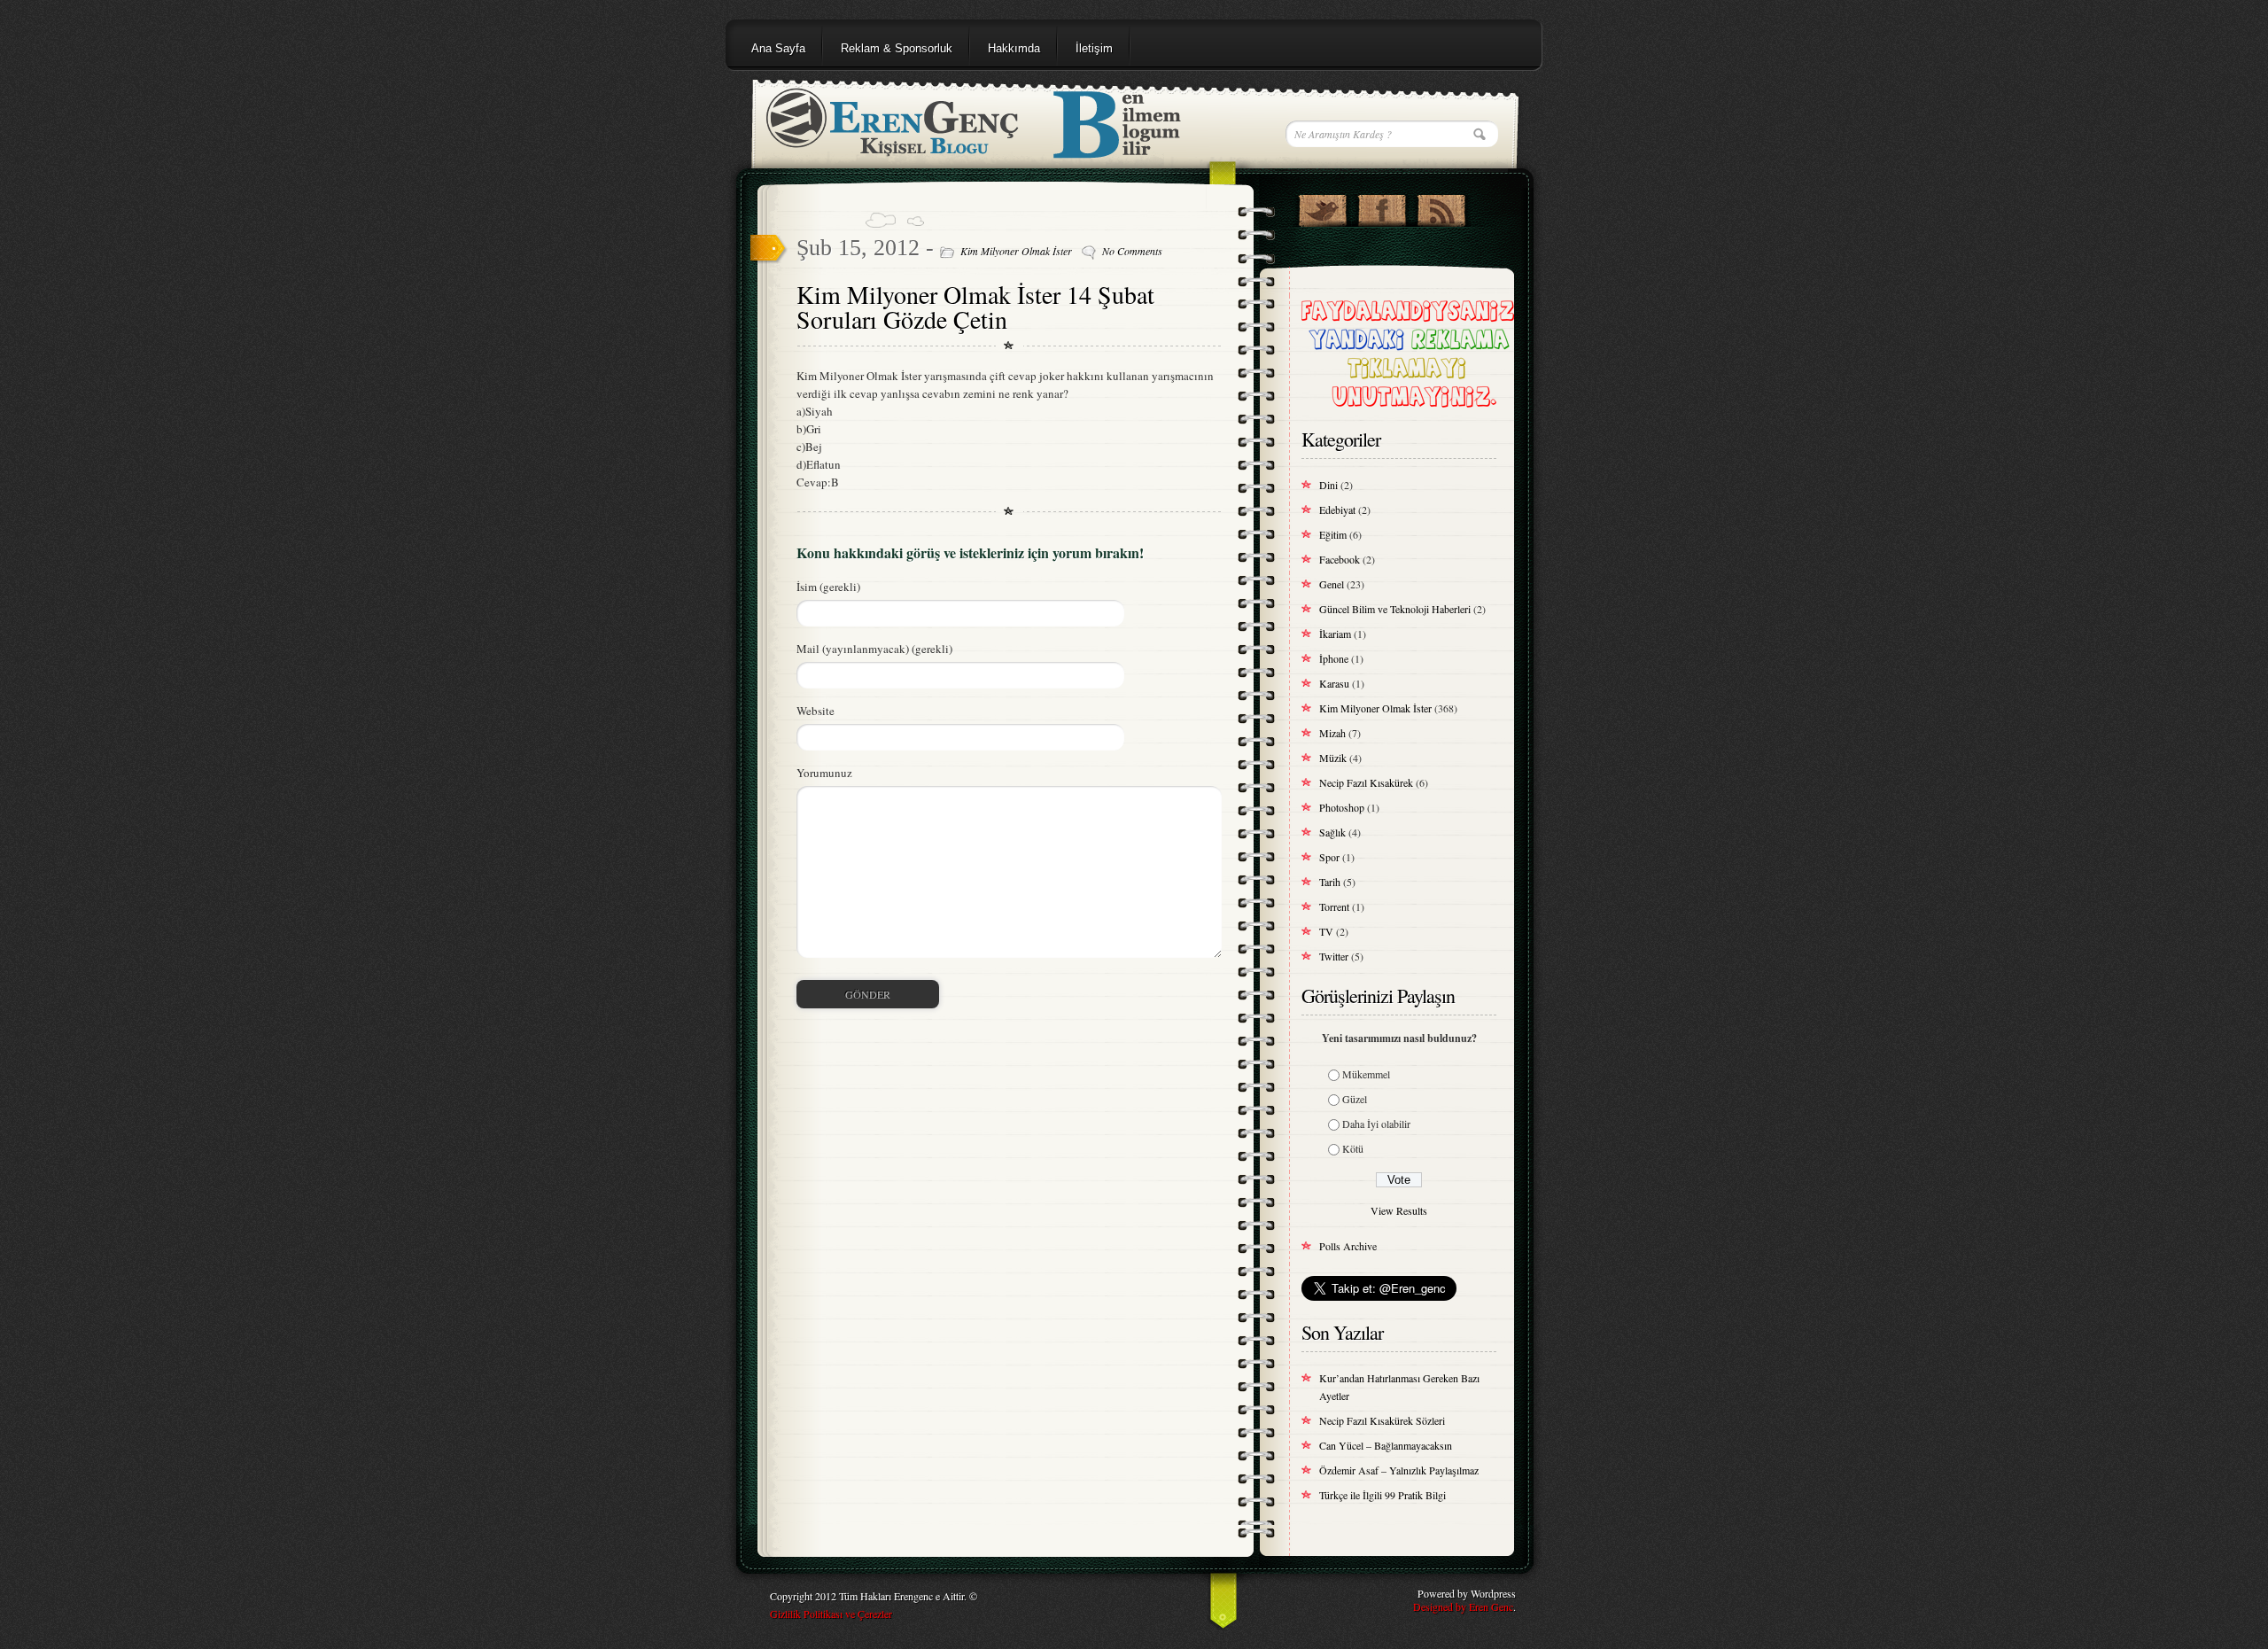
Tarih (1330, 882)
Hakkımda (1014, 48)
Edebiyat (1337, 509)
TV (1326, 931)
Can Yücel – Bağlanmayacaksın (1386, 1445)
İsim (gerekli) (828, 587)
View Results (1399, 1210)
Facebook (1340, 559)
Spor (1329, 857)
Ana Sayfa (778, 48)
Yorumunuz (824, 773)
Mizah (1332, 733)
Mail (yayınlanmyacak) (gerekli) (874, 649)
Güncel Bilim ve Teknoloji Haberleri (1395, 609)
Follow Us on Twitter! (1322, 206)
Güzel (1355, 1099)
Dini (1328, 485)
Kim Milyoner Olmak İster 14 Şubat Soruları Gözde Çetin (975, 307)
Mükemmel (1366, 1074)
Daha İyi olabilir (1376, 1124)
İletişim (1094, 48)
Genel (1332, 584)
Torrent (1334, 906)
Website (816, 711)
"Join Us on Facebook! (1382, 206)
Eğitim (1333, 534)
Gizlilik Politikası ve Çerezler (831, 1614)
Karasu (1334, 683)
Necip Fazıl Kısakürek (1366, 782)
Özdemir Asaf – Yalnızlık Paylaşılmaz (1399, 1470)
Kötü (1353, 1148)
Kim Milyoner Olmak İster (1016, 251)
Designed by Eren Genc (1463, 1606)
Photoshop (1342, 807)
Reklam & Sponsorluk (897, 48)
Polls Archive (1348, 1246)
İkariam (1335, 634)
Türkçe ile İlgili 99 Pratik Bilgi (1383, 1495)
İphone (1334, 658)
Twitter (1334, 956)
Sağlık (1332, 832)
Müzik (1333, 758)
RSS (1441, 206)
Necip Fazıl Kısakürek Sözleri (1382, 1420)
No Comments (1132, 251)
